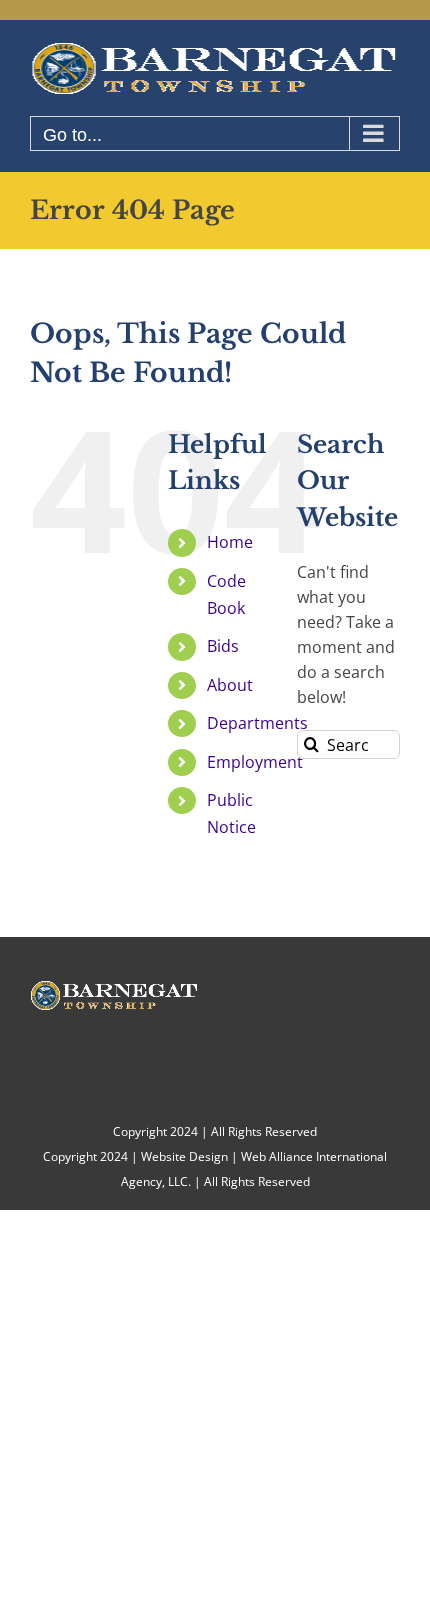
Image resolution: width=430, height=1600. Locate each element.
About (230, 685)
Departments (257, 723)
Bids (223, 646)
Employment (255, 762)
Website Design (184, 1156)
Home (230, 542)
